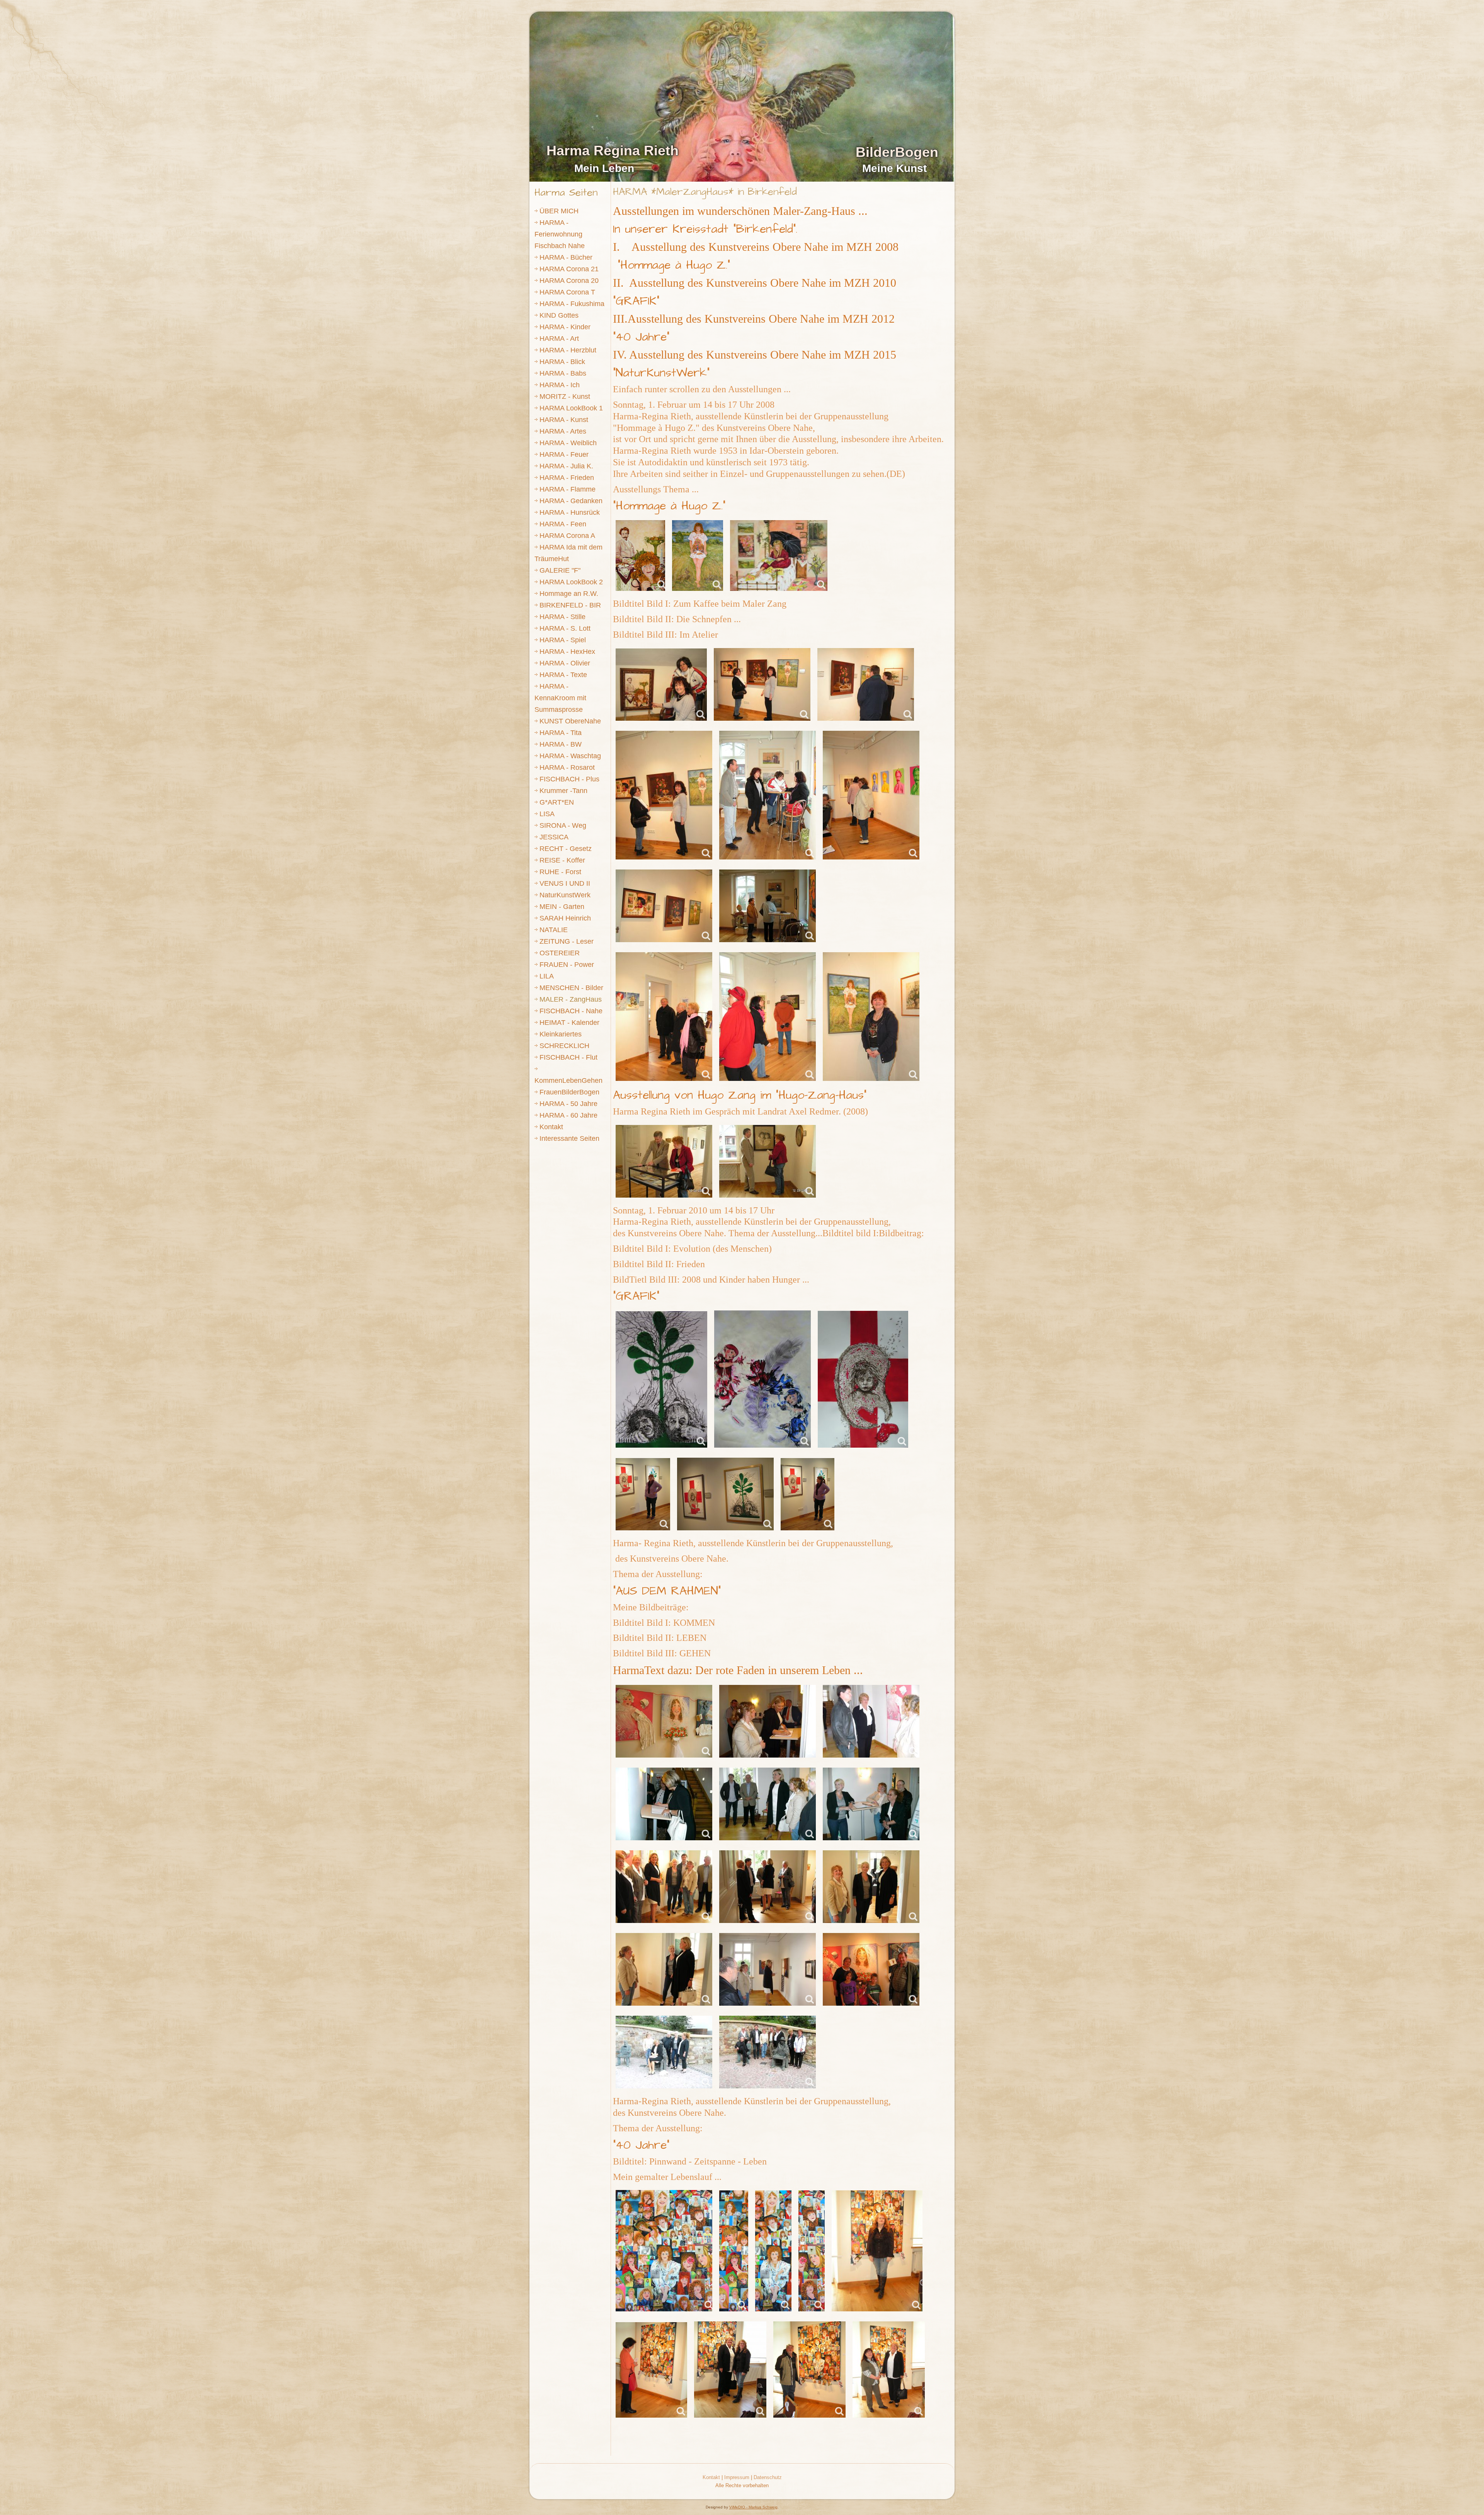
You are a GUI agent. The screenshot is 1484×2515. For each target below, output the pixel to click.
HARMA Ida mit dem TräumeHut (568, 553)
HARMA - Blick (562, 362)
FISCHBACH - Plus (569, 779)
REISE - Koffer (562, 860)
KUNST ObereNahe (570, 721)
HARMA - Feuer (564, 454)
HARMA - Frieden (567, 478)
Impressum (737, 2477)
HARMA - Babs (563, 373)
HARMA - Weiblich (568, 443)
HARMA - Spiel (563, 640)
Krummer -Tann (563, 791)
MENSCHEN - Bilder (571, 988)
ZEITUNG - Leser (567, 941)
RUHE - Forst (560, 872)
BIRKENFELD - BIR (570, 605)
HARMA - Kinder (565, 327)
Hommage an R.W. (569, 594)
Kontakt (551, 1127)
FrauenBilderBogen (569, 1092)
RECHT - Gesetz (566, 849)
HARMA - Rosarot (567, 767)
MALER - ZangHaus (571, 999)
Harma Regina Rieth (613, 151)
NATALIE (554, 930)
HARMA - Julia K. (566, 466)
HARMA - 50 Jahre (568, 1104)
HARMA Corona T (567, 292)
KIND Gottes (559, 315)
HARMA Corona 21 (569, 269)
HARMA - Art (559, 339)
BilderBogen (897, 152)
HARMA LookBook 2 (571, 582)
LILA (547, 976)
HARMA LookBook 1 (571, 408)
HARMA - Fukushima (572, 304)
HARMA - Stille (562, 617)
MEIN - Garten (562, 907)
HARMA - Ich (560, 385)
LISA (547, 814)
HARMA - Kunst (564, 420)
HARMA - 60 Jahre (568, 1115)
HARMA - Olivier (565, 663)
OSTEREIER (560, 953)
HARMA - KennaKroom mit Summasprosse (560, 698)
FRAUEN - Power (567, 965)
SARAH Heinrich (565, 918)
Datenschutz (768, 2477)
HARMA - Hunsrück (570, 512)
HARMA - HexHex (567, 652)
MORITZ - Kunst (565, 396)
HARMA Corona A (567, 536)
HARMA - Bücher (566, 257)
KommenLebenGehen (568, 1081)
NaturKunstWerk (565, 895)
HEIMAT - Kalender (569, 1023)
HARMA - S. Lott (565, 628)
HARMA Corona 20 (569, 281)
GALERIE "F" (560, 570)
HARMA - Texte (563, 675)
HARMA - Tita (561, 733)
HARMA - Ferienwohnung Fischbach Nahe (560, 234)
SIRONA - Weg (563, 825)
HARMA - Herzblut (568, 350)
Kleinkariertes (561, 1034)
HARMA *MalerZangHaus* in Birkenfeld (705, 192)
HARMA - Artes (563, 431)
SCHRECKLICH (564, 1046)
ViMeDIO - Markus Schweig (753, 2507)
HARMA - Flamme (568, 489)
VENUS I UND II (565, 883)
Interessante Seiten (569, 1138)
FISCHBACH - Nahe (571, 1011)
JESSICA (554, 837)
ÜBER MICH (559, 211)
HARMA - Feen (563, 524)
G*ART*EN (557, 802)
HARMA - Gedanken (571, 501)
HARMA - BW (561, 744)
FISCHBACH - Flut (568, 1057)
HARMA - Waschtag (570, 756)
